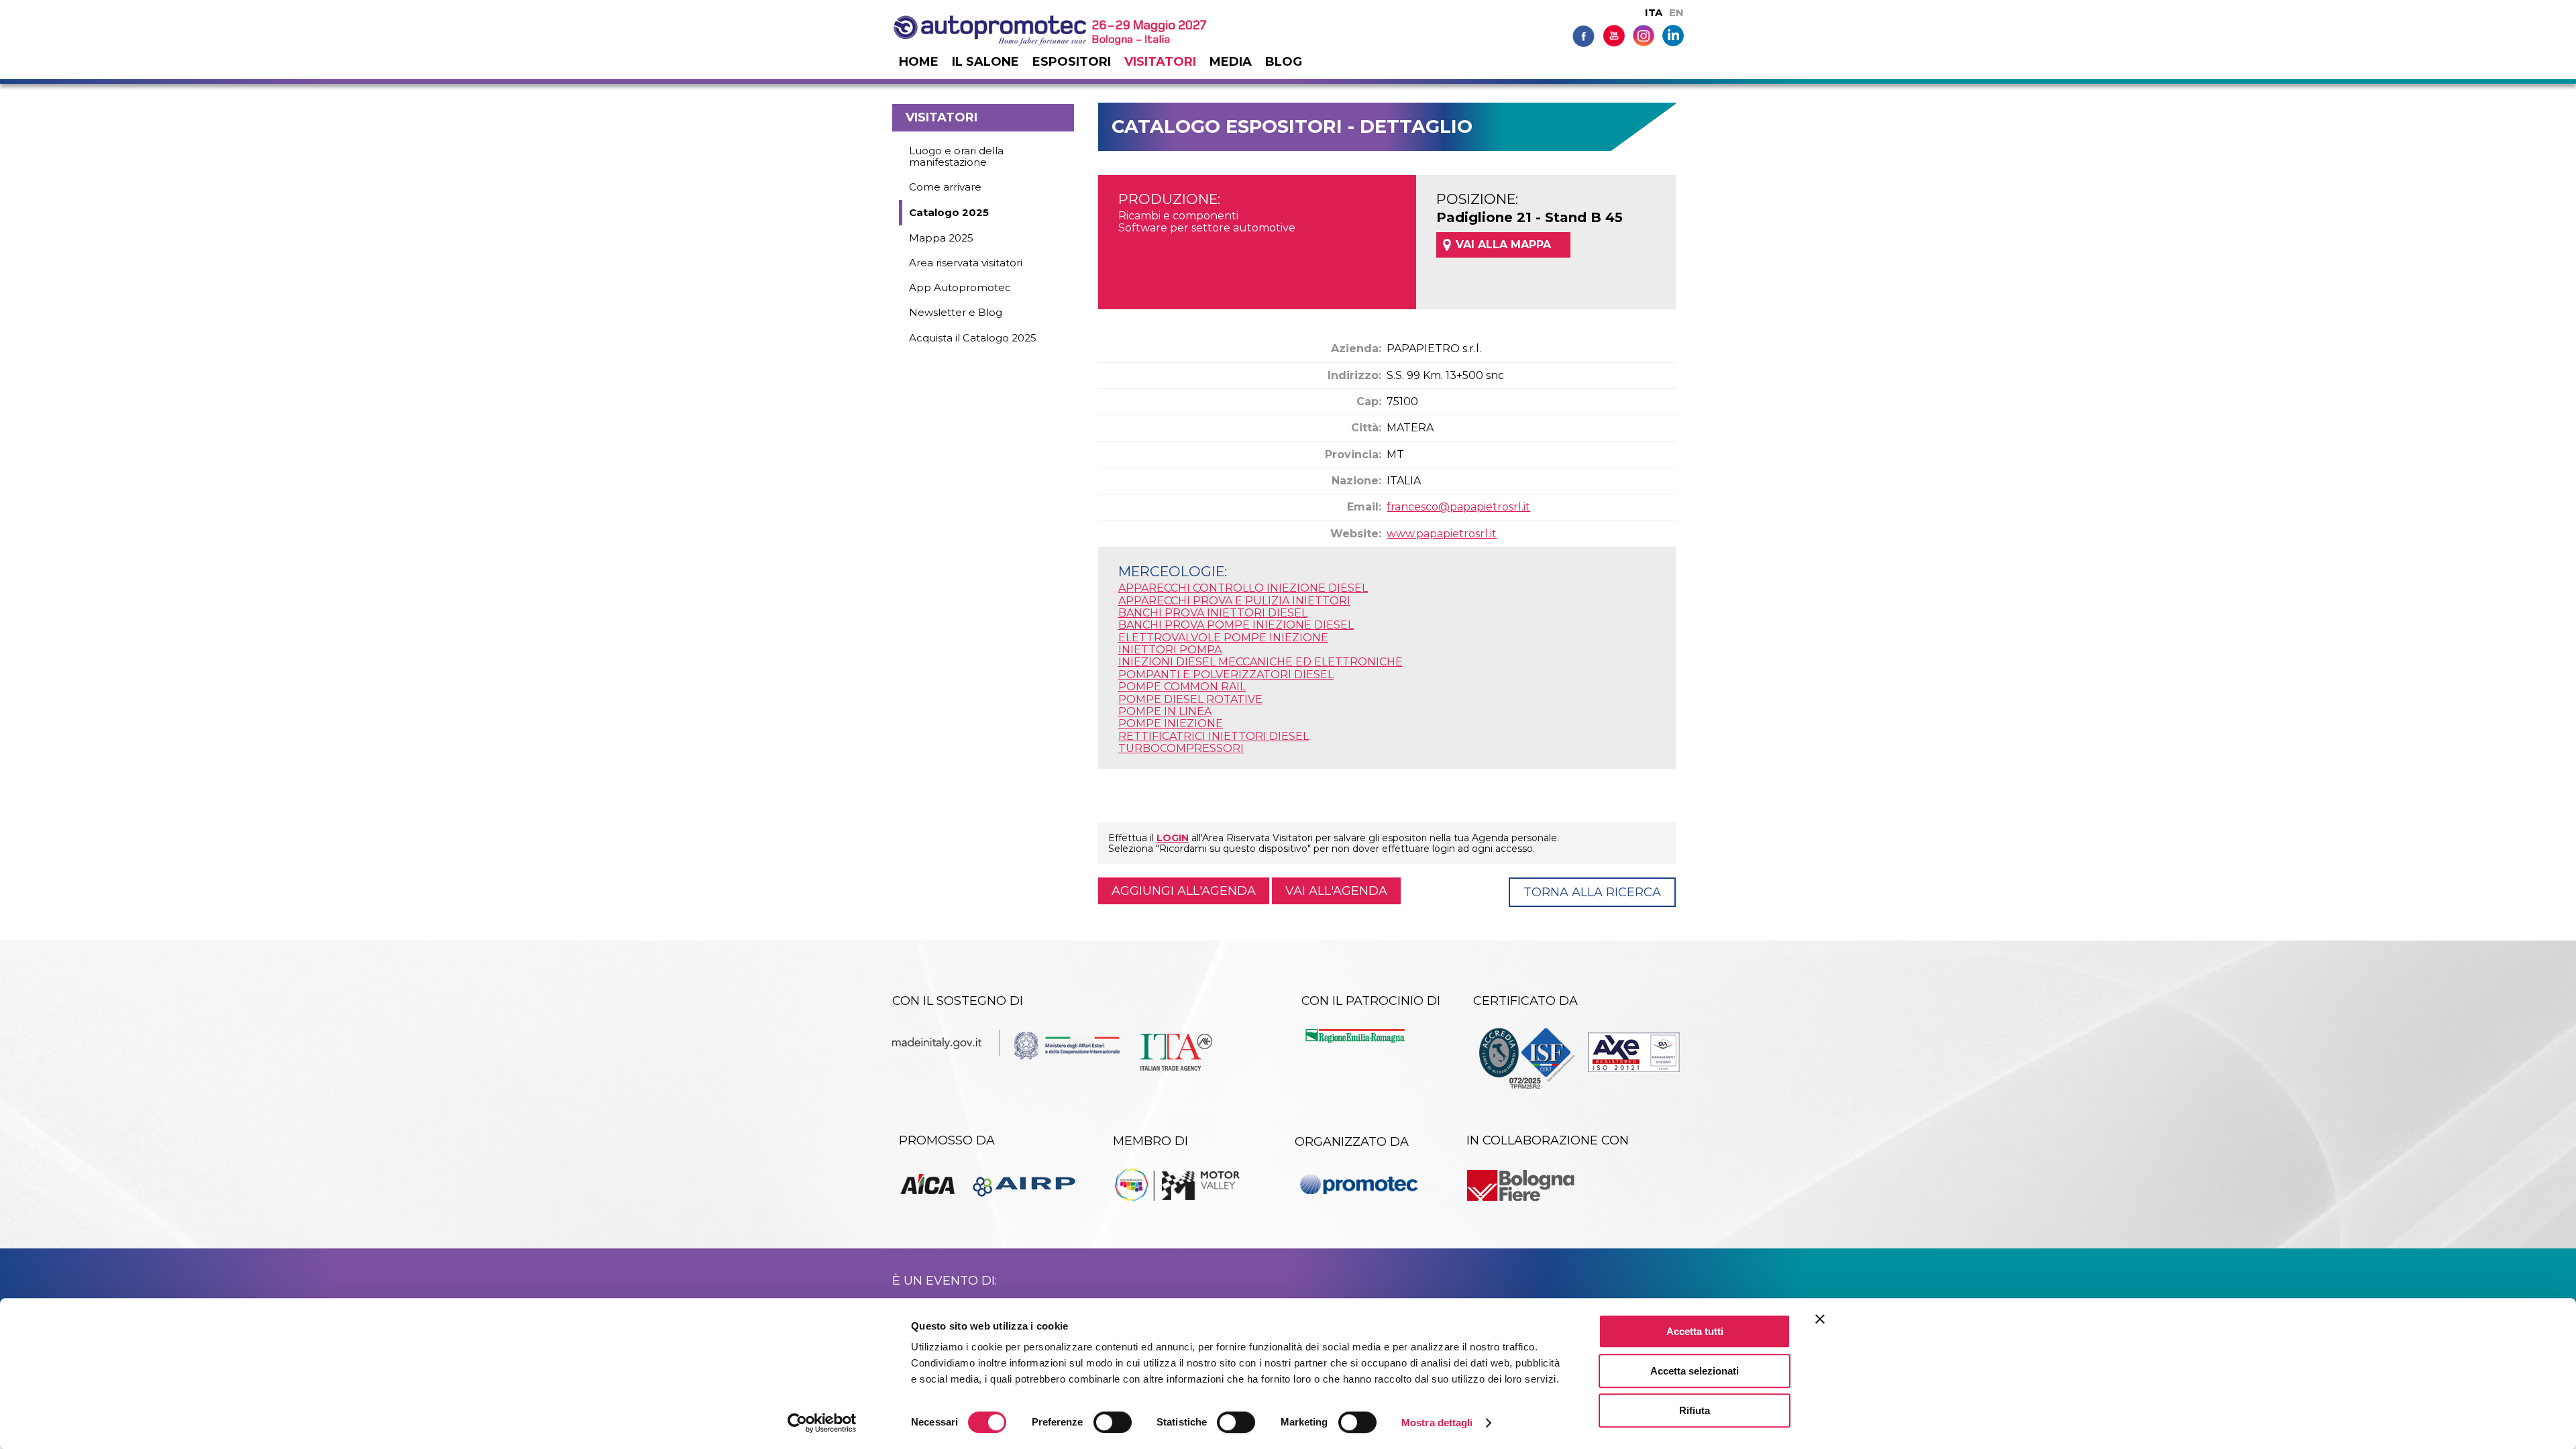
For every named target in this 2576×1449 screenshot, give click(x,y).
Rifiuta (1695, 1410)
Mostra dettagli (1437, 1423)
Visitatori (1160, 62)
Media (1231, 62)
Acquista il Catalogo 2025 (973, 338)
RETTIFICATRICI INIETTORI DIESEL (1214, 736)
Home (919, 62)
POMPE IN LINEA (1165, 711)
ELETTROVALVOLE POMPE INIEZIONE (1223, 638)
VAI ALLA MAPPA (1503, 245)
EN (1676, 12)
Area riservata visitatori (966, 263)
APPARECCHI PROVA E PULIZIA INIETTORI (1234, 601)
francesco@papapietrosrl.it (1458, 507)
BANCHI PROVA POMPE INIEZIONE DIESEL (1236, 625)
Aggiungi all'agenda (1184, 891)
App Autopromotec (960, 287)
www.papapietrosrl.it (1442, 534)
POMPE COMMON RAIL (1182, 687)
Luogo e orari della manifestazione (956, 156)
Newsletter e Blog (956, 312)
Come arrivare (945, 187)
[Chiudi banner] (1820, 1319)
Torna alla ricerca (1592, 892)
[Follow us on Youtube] (1614, 35)
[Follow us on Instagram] (1644, 35)
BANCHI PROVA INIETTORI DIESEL (1213, 613)
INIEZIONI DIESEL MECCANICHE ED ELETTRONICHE (1260, 662)
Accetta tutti (1695, 1331)
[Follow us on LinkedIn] (1673, 35)
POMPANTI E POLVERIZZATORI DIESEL (1226, 675)
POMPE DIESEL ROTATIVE (1190, 699)
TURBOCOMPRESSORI (1181, 748)
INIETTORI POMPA (1170, 650)
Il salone (985, 62)
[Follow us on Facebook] (1584, 35)
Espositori (1072, 62)
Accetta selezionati (1695, 1371)
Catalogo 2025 (949, 212)
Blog (1284, 62)
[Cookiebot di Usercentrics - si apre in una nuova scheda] (822, 1423)
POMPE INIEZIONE (1171, 723)
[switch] (1113, 1422)
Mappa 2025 (941, 238)
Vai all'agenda (1336, 891)
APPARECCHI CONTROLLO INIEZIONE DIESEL (1243, 588)
